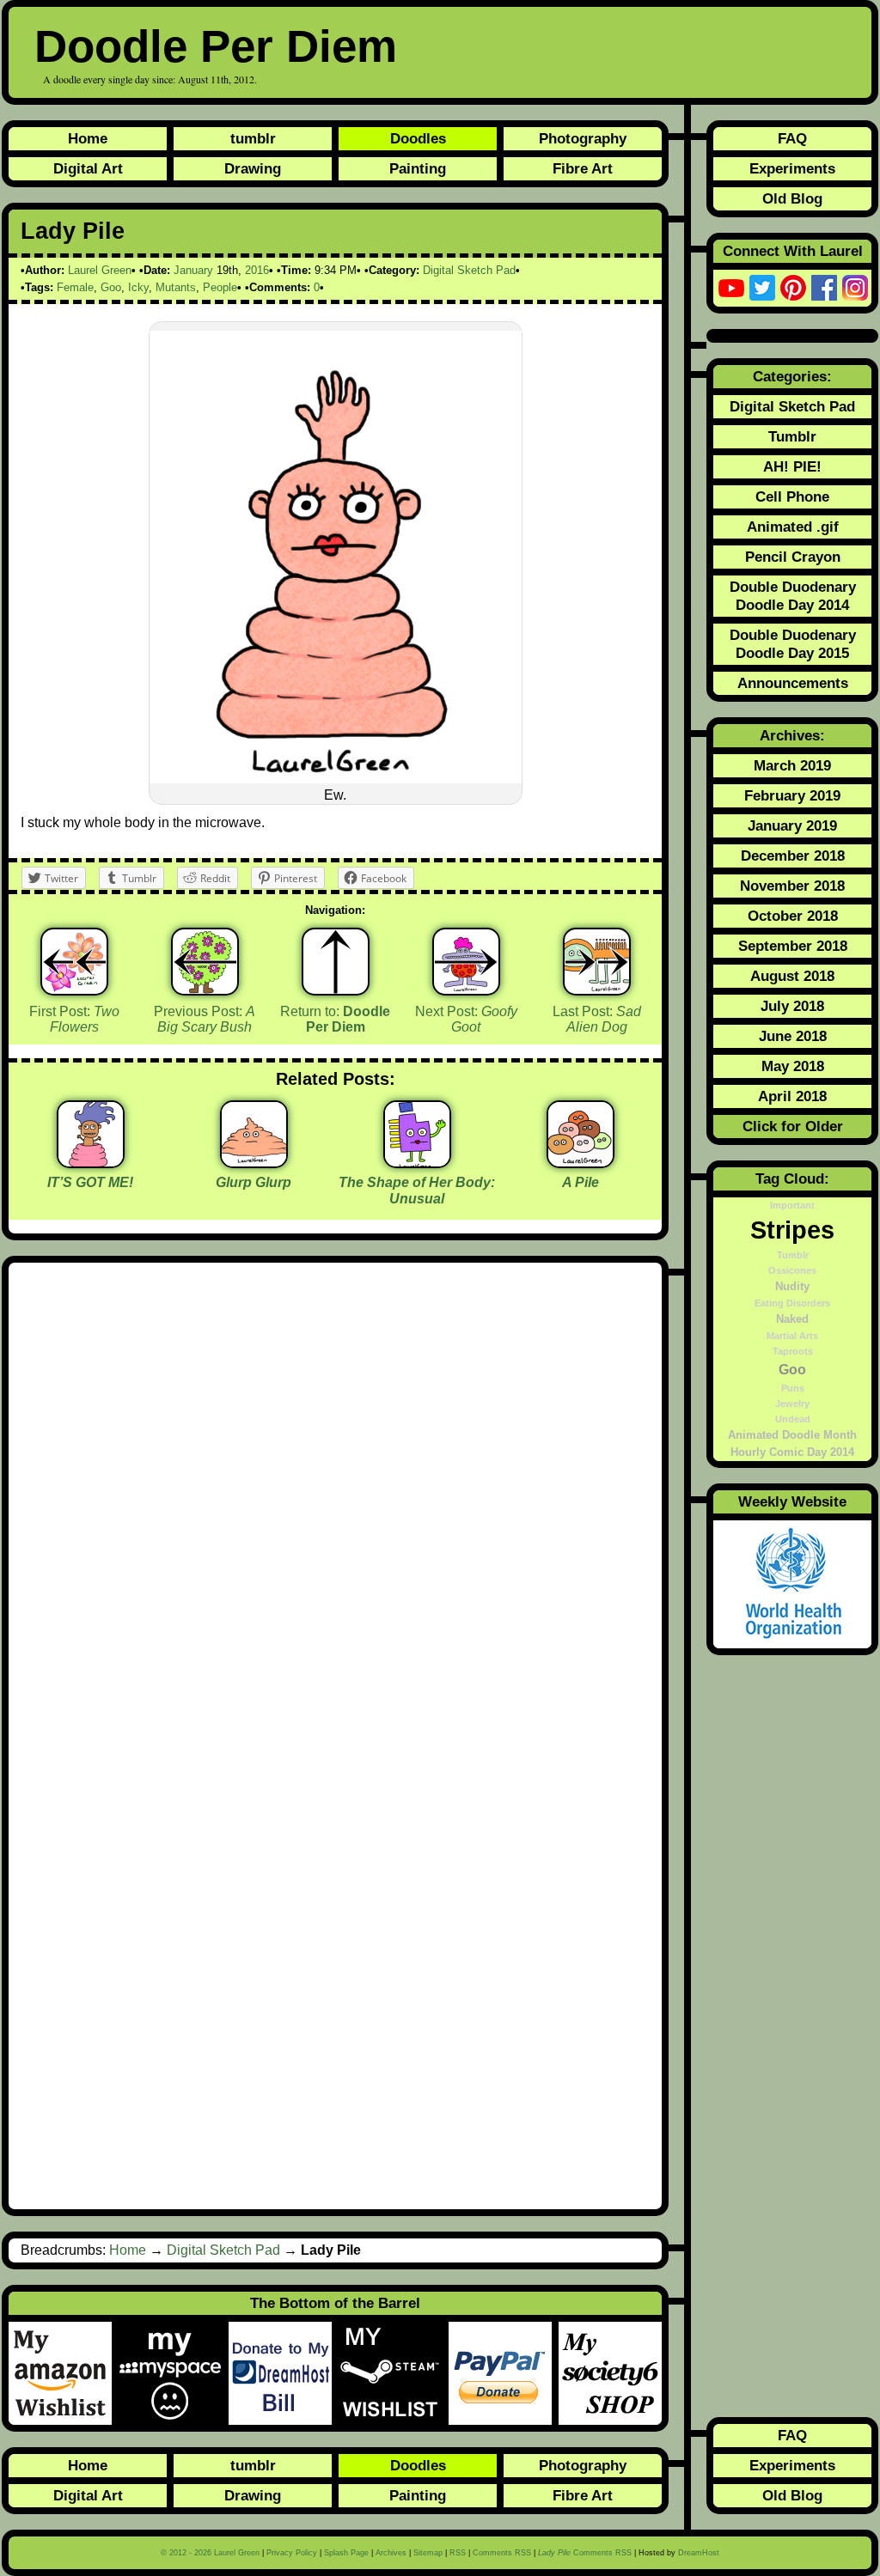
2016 (257, 270)
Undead (793, 1419)
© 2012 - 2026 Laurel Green (210, 2553)
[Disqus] (335, 1505)
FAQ (792, 138)
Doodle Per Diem (216, 46)
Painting (418, 168)
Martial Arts (792, 1336)
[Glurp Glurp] (254, 1162)
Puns (793, 1388)
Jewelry (792, 1404)
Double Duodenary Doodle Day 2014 (793, 596)
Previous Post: (205, 1020)
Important (792, 1205)
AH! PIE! (792, 466)
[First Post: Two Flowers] (74, 962)
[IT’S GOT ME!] (91, 1162)
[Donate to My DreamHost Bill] (284, 2373)
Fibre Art (583, 168)
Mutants (176, 287)
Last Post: (597, 1020)
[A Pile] (581, 1162)
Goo (111, 287)
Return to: (335, 1020)
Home (88, 138)
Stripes (792, 1230)
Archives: (792, 735)
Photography (583, 138)
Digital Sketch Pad (469, 270)
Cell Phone (792, 496)
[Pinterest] (793, 288)
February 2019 (792, 795)
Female (75, 287)
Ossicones (792, 1270)
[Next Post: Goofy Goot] (466, 962)
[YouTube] (731, 288)
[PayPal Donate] (504, 2373)
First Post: (74, 1020)
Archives (391, 2553)
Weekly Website (792, 1501)
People (220, 287)
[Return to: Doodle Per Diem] (336, 962)
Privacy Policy (292, 2553)
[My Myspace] (174, 2373)
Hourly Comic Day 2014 (792, 1452)
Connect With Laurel (793, 251)
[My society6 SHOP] (610, 2373)
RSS (458, 2553)
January (193, 270)
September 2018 (793, 946)
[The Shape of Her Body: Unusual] (417, 1162)
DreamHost (699, 2553)
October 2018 (793, 916)
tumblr (253, 138)
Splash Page (346, 2553)
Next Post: (466, 1020)
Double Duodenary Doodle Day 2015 (793, 644)
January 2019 (792, 825)
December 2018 (793, 856)
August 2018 (792, 976)
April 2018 (792, 1096)
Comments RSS (502, 2553)
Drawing (253, 168)
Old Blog (792, 198)
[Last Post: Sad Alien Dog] (597, 962)
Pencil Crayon (793, 557)
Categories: (792, 376)
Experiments (792, 168)
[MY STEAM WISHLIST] (394, 2373)
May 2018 (793, 1066)
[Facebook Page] (824, 288)
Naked (792, 1319)
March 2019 (792, 765)
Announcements (793, 683)
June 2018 (793, 1036)
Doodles (418, 138)
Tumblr (792, 436)
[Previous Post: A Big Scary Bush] (205, 962)
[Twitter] (762, 288)
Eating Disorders (792, 1303)
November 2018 (792, 886)
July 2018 (792, 1006)
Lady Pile (73, 231)
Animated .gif (793, 527)
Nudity (792, 1287)
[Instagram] (855, 288)
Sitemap (428, 2553)
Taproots (793, 1351)
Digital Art (88, 168)
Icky (138, 287)
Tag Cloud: (792, 1178)
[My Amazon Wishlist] (64, 2373)
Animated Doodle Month (792, 1435)
